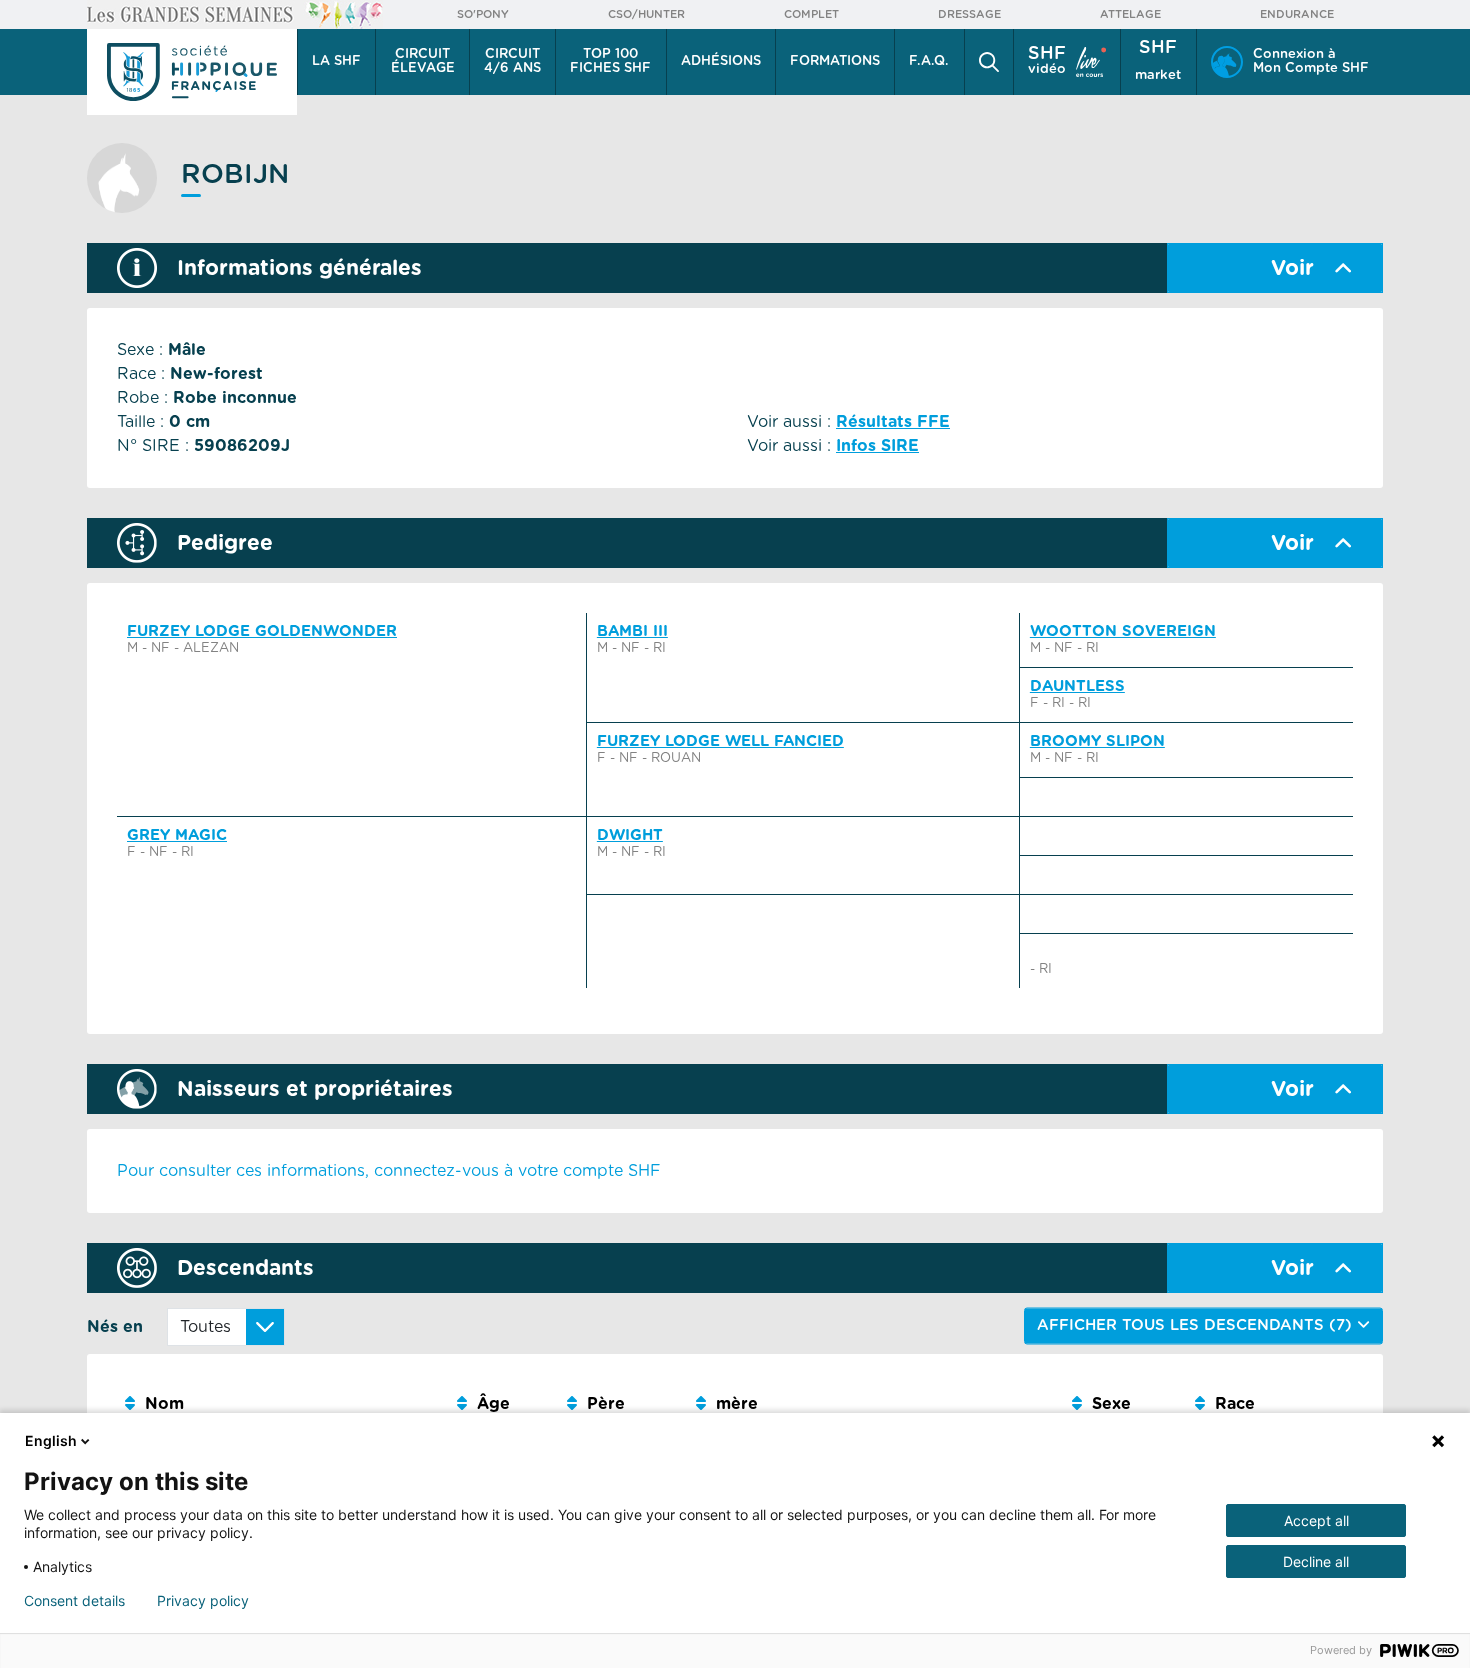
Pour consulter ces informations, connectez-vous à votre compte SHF (389, 1171)
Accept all (1316, 1520)
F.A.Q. (929, 61)
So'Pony (483, 14)
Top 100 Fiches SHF (610, 61)
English (51, 1440)
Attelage (1130, 14)
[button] (989, 62)
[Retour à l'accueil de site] (192, 72)
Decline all (1316, 1561)
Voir (1292, 268)
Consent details (74, 1601)
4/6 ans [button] (512, 61)
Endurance (1297, 14)
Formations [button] (835, 61)
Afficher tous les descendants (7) (1197, 1325)
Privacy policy (203, 1601)
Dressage (969, 14)
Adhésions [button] (721, 61)
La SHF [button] (336, 61)
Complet (811, 14)
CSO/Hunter (646, 14)
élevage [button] (423, 61)
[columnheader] (283, 1404)
